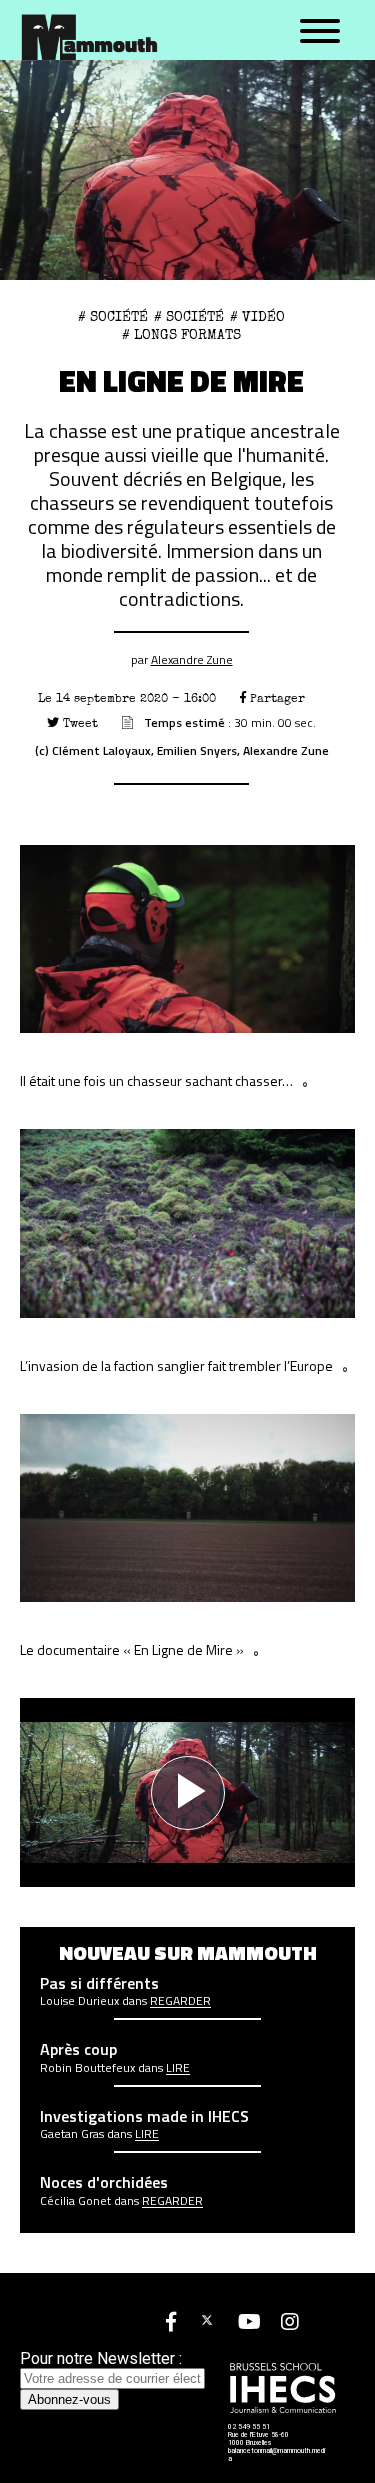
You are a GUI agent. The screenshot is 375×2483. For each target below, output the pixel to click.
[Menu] (320, 32)
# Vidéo (257, 317)
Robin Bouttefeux (87, 2068)
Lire (178, 2068)
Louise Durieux (79, 2001)
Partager (275, 698)
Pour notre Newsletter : (101, 2358)
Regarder (180, 2001)
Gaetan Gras (72, 2134)
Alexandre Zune (192, 659)
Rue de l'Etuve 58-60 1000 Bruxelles (258, 2439)
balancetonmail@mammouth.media (276, 2455)
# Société (189, 317)
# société (113, 317)
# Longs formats (181, 335)
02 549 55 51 (249, 2427)
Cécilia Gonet (75, 2201)
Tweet (78, 723)
